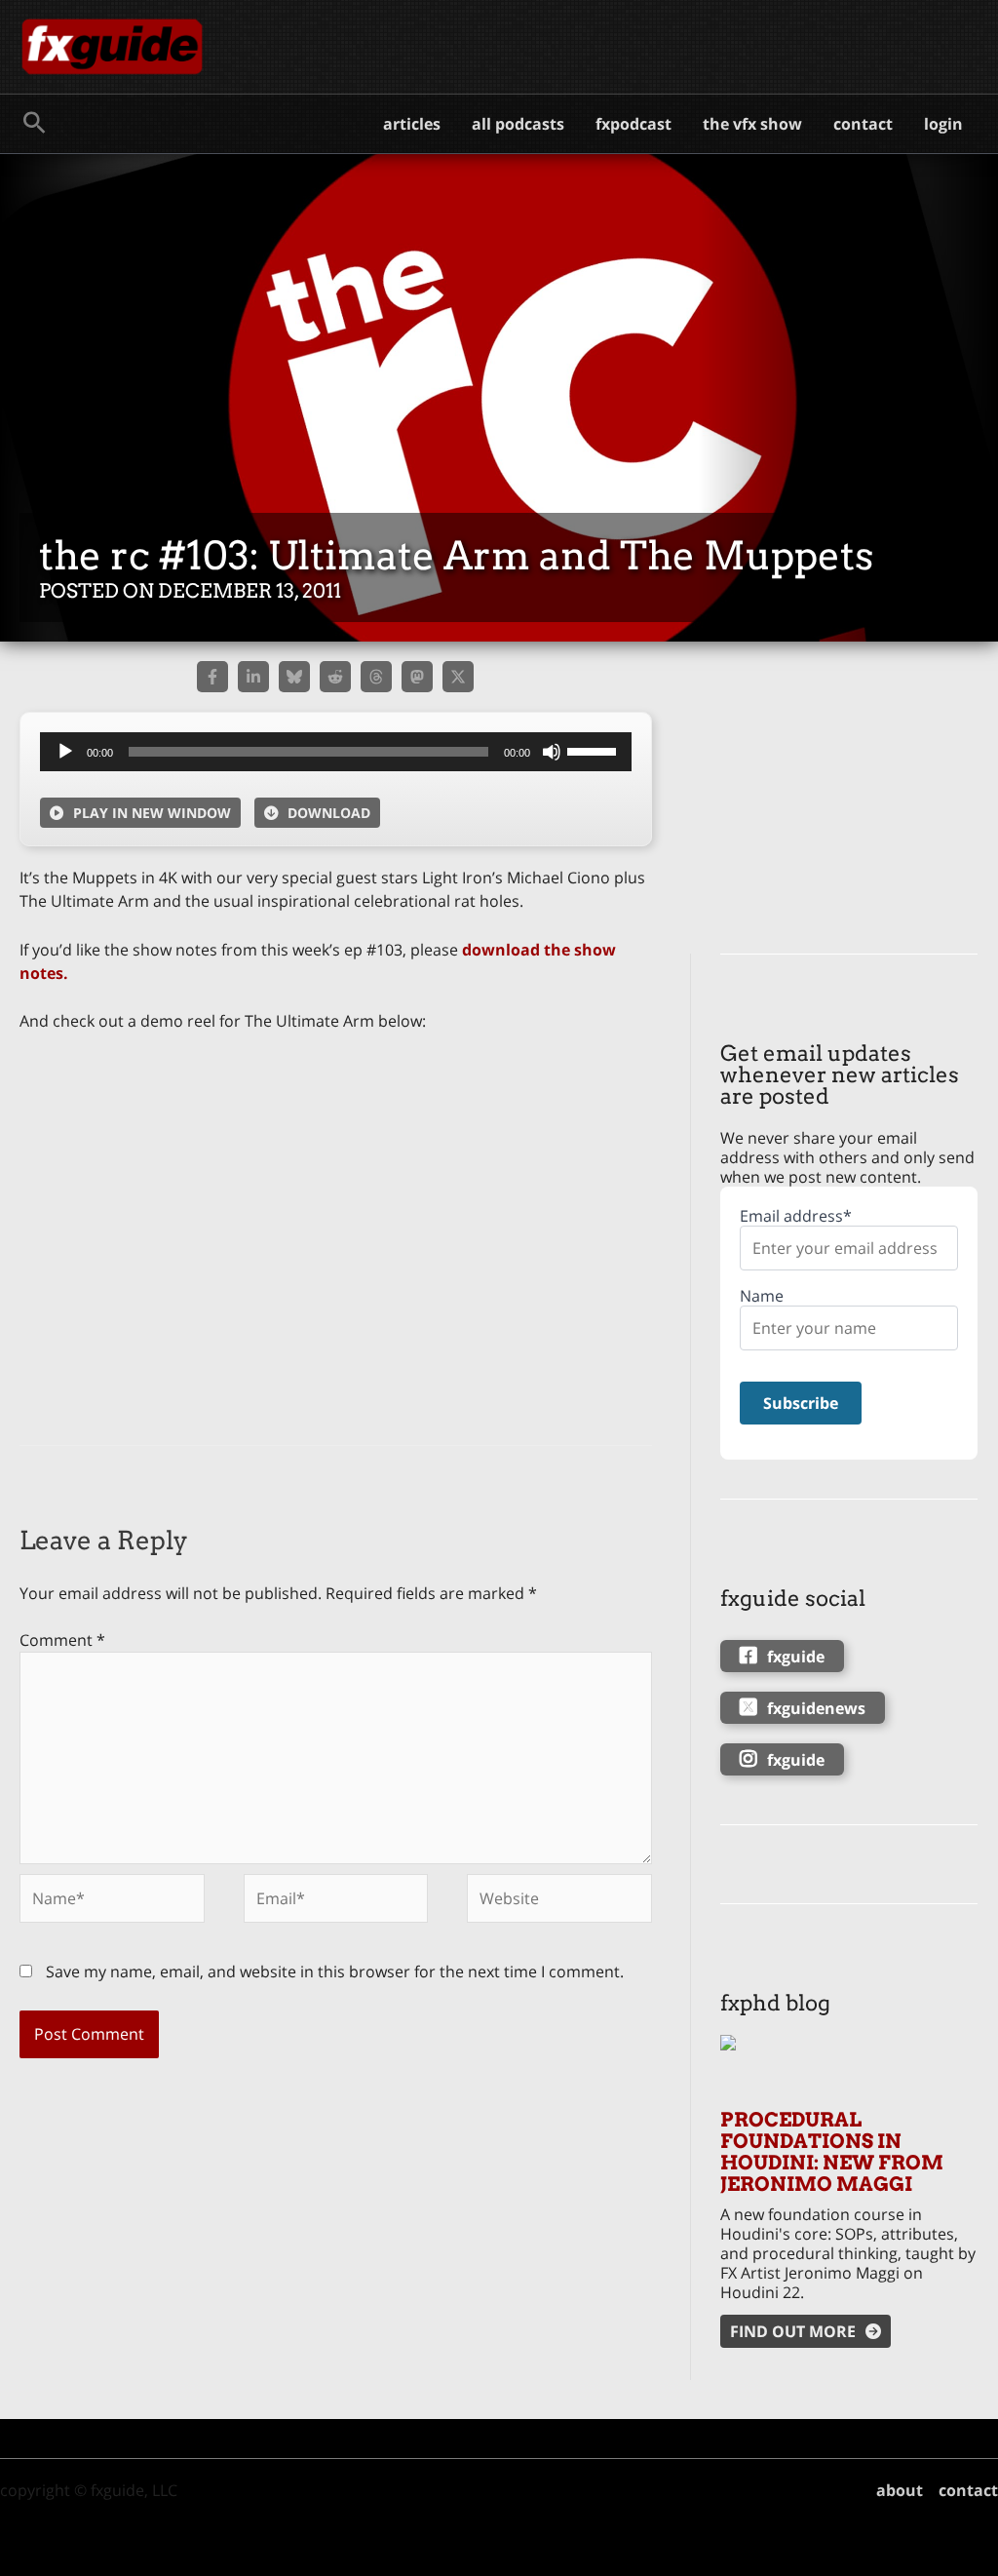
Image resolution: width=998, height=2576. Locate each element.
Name (762, 1296)
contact (863, 124)
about (900, 2490)
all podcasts (518, 124)
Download (329, 813)
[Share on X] (458, 677)
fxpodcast (633, 124)
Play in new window (152, 813)
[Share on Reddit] (335, 677)
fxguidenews (816, 1708)
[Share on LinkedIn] (253, 677)
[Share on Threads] (376, 677)
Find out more (793, 2331)
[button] (35, 124)
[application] (336, 752)
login (943, 124)
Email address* (796, 1216)
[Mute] (552, 752)
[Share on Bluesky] (294, 677)
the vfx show (752, 124)
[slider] (595, 750)
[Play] (65, 752)
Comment (62, 1640)
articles (412, 124)
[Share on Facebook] (212, 677)
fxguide (796, 1657)
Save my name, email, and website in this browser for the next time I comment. (335, 1971)
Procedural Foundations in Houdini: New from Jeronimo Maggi (832, 2152)
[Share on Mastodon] (417, 677)
